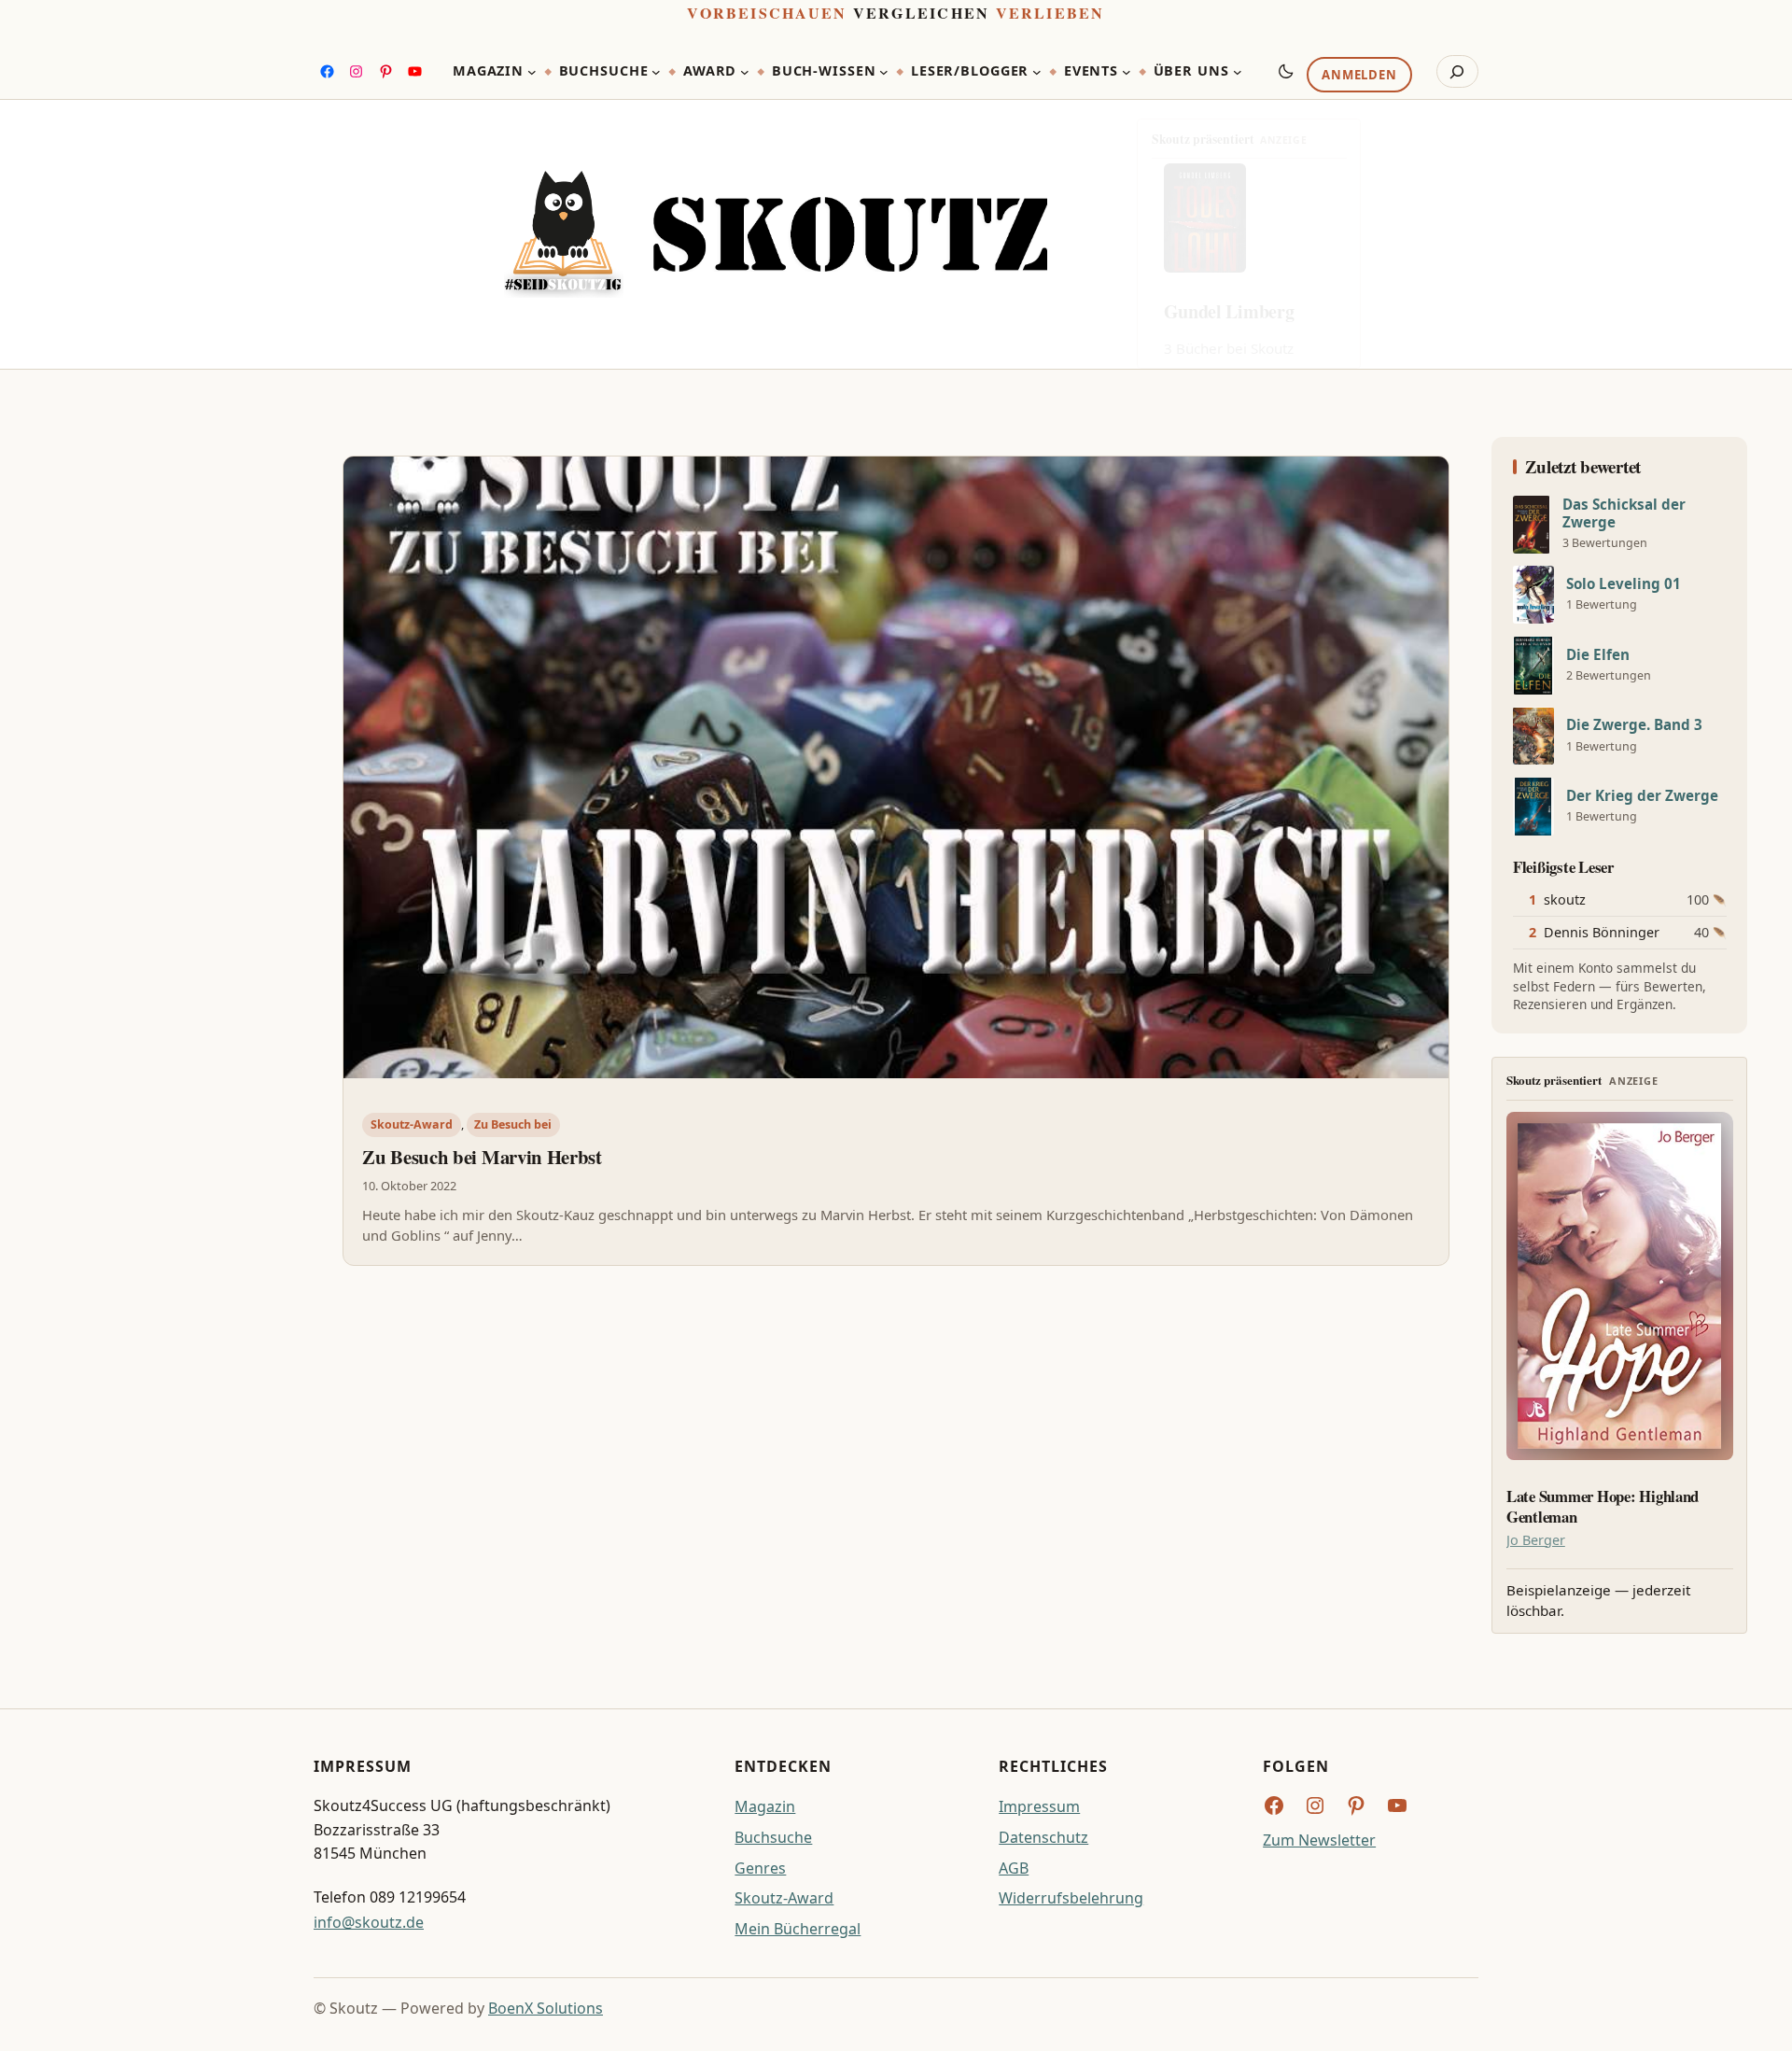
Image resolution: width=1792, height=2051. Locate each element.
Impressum (1039, 1806)
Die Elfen (1598, 655)
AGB (1014, 1868)
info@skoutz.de (369, 1922)
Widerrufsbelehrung (1071, 1898)
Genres (760, 1868)
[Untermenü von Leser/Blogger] (1037, 72)
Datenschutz (1043, 1837)
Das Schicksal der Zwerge (1624, 513)
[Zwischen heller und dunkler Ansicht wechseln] (1286, 71)
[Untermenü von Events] (1127, 72)
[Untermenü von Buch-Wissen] (884, 72)
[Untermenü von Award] (745, 72)
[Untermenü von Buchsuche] (656, 72)
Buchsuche (773, 1837)
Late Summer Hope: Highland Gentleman (1603, 1507)
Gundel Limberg (1229, 311)
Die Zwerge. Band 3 (1634, 725)
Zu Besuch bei (513, 1124)
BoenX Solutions (546, 2008)
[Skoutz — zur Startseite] (776, 235)
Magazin (765, 1806)
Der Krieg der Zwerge (1642, 796)
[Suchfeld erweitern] (1457, 72)
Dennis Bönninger (1602, 932)
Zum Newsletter (1319, 1840)
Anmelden (1359, 76)
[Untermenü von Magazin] (532, 72)
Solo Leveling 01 (1624, 584)
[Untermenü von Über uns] (1238, 72)
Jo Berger (1536, 1540)
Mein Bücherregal (798, 1929)
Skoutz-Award (412, 1124)
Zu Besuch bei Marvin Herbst (482, 1157)
